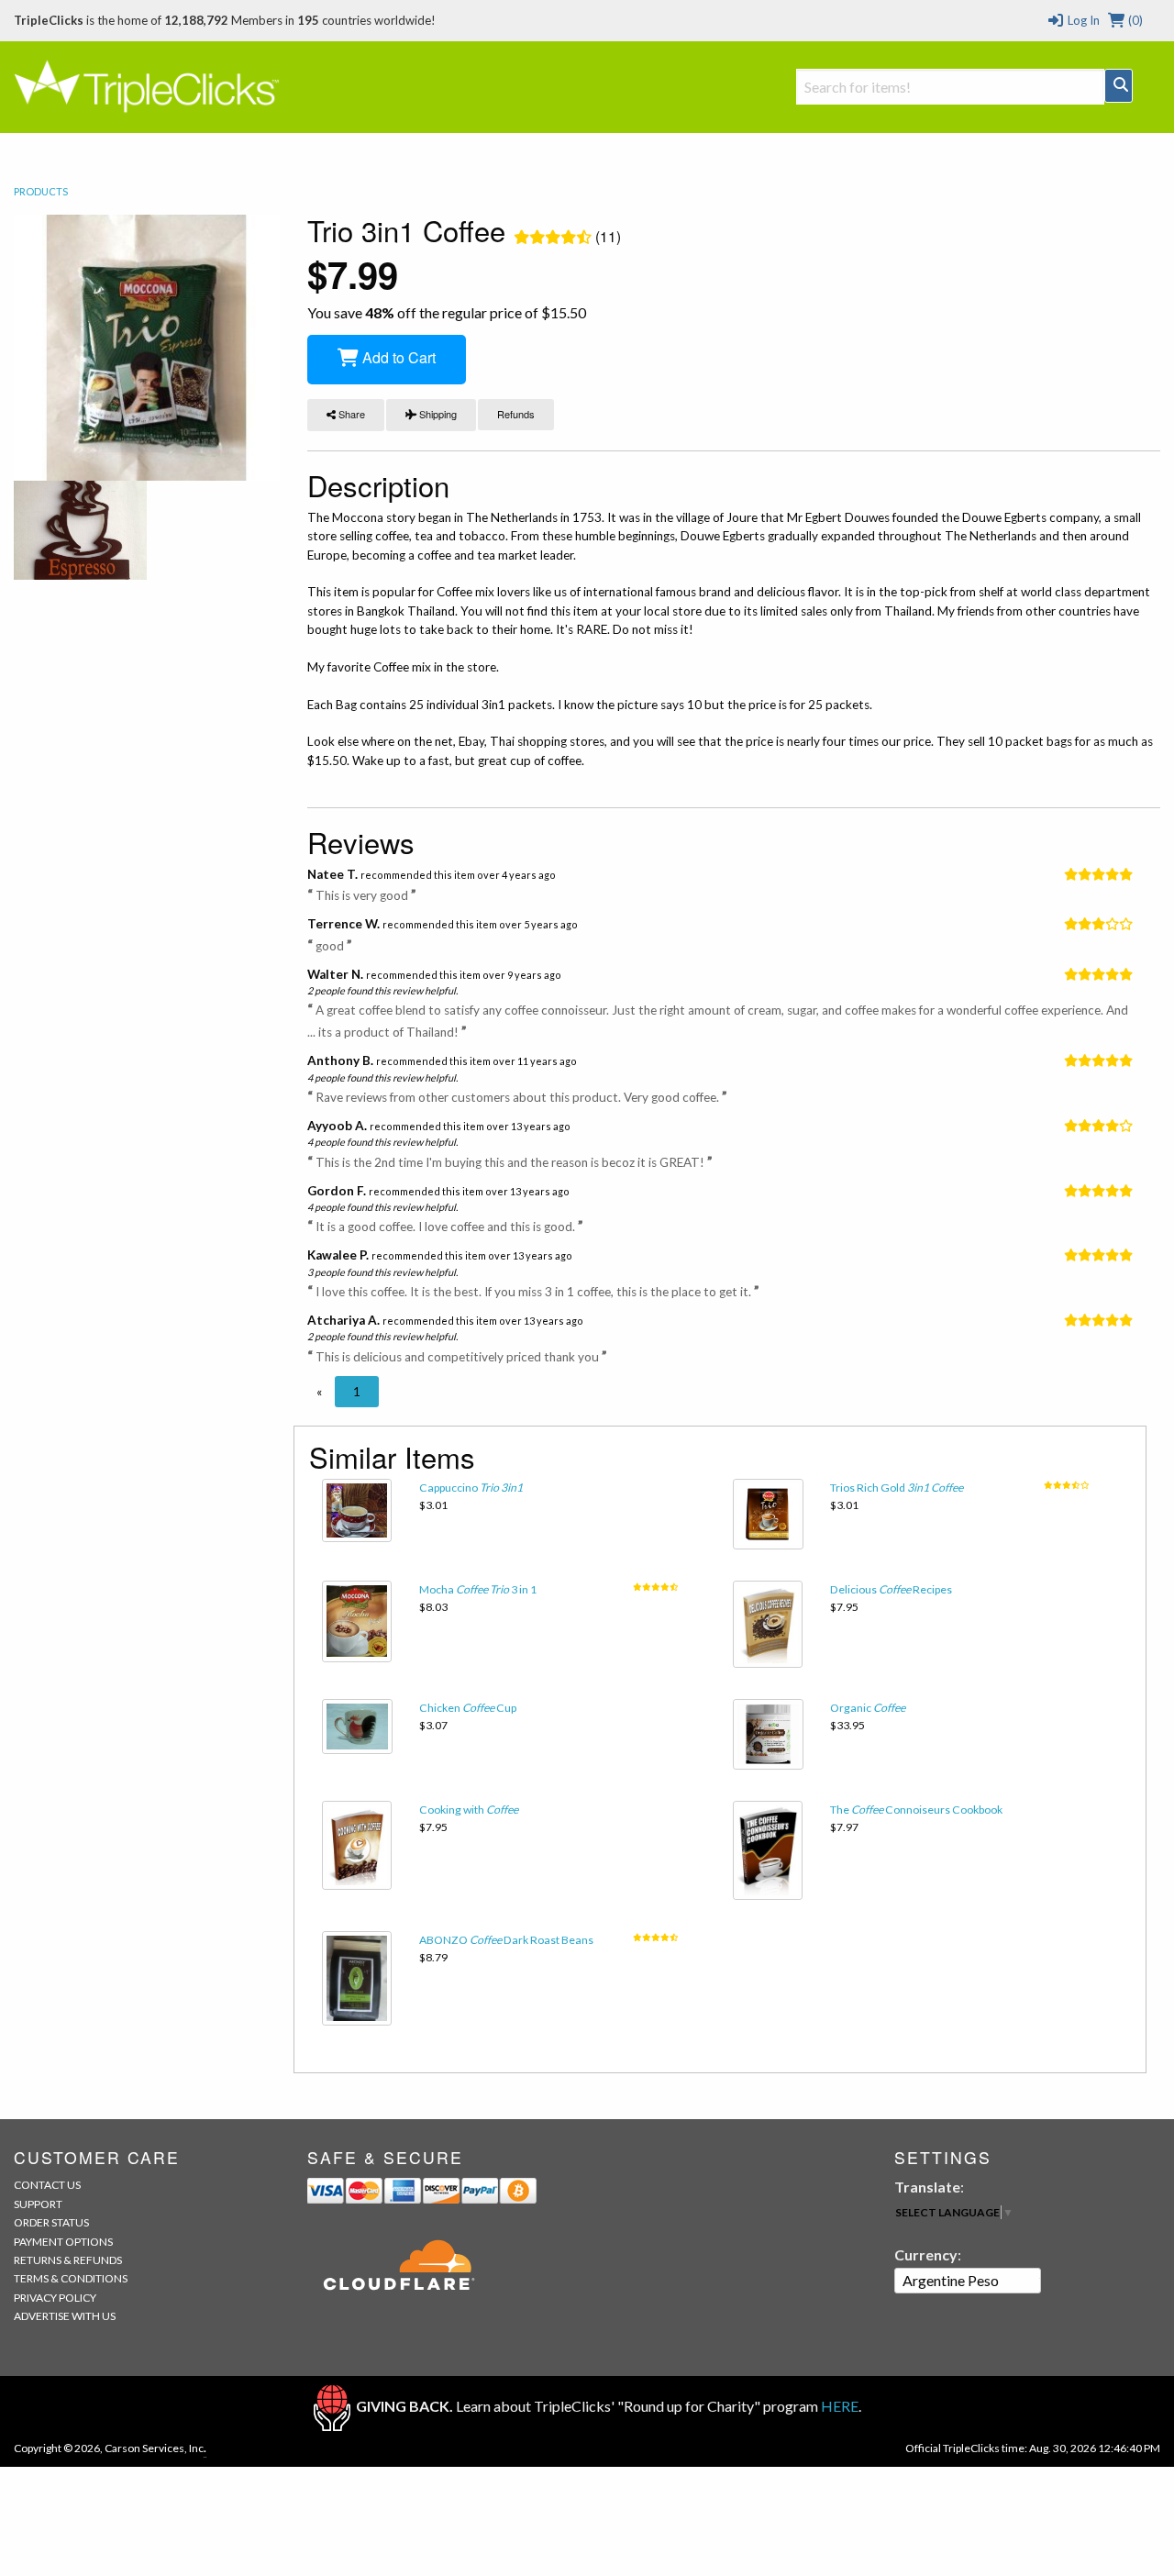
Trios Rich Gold (897, 1488)
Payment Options (63, 2242)
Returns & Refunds (68, 2260)
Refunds (516, 414)
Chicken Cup (468, 1708)
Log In (1082, 20)
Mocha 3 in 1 (478, 1589)
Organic (868, 1708)
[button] (319, 1392)
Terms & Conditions (71, 2278)
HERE (840, 2406)
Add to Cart (397, 357)
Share (350, 414)
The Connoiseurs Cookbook (916, 1810)
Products (41, 191)
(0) (1134, 20)
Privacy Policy (55, 2298)
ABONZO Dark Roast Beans (506, 1940)
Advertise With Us (65, 2316)
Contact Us (47, 2185)
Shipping (437, 414)
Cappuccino (471, 1488)
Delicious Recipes (891, 1589)
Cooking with (469, 1810)
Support (38, 2204)
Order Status (51, 2222)
